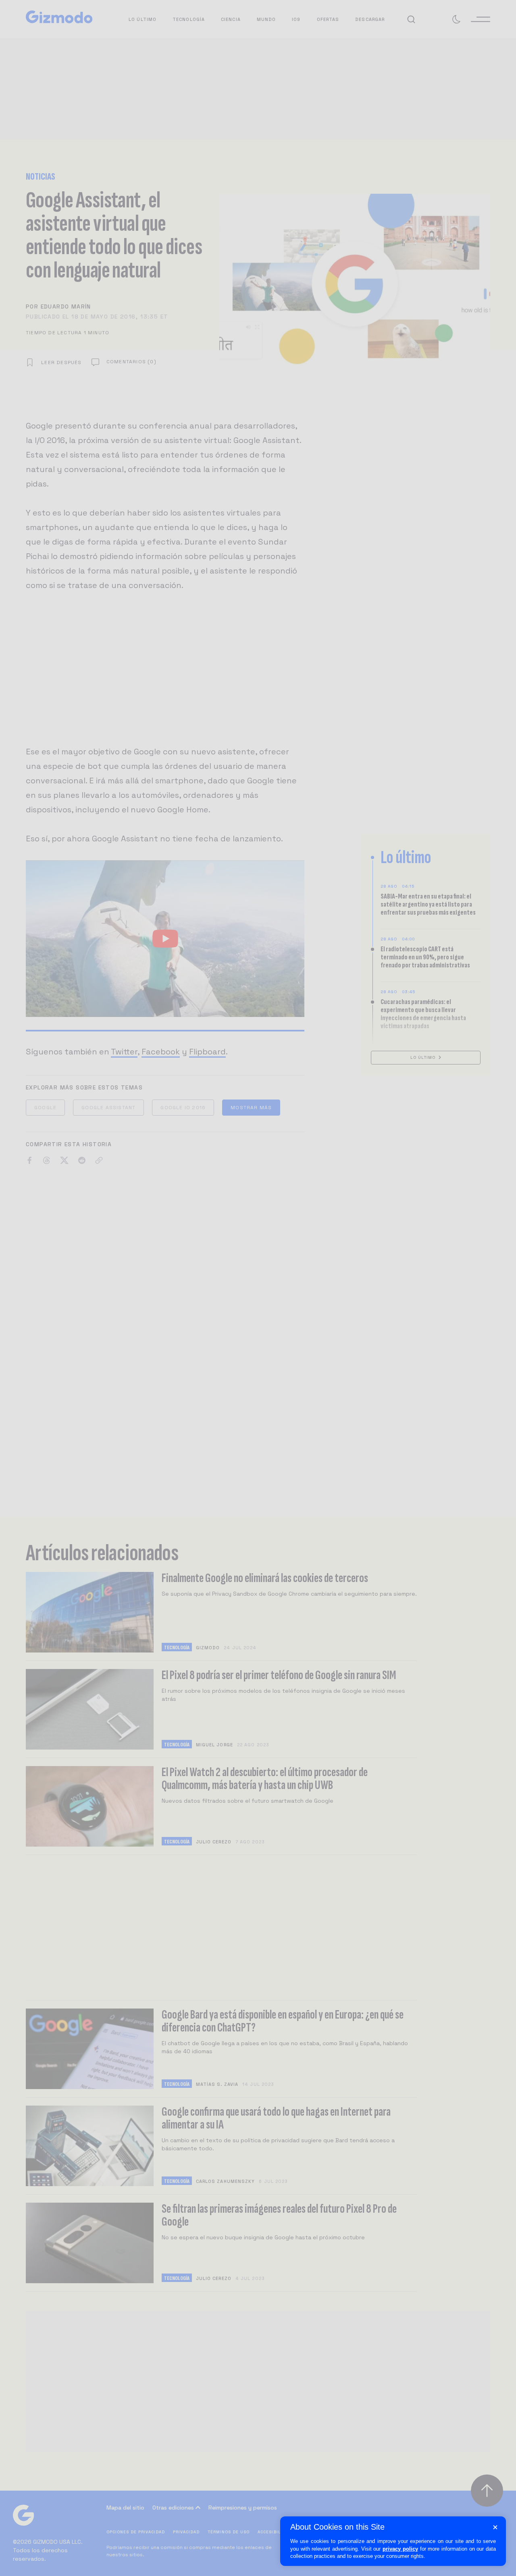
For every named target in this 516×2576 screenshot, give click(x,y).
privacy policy (400, 2549)
